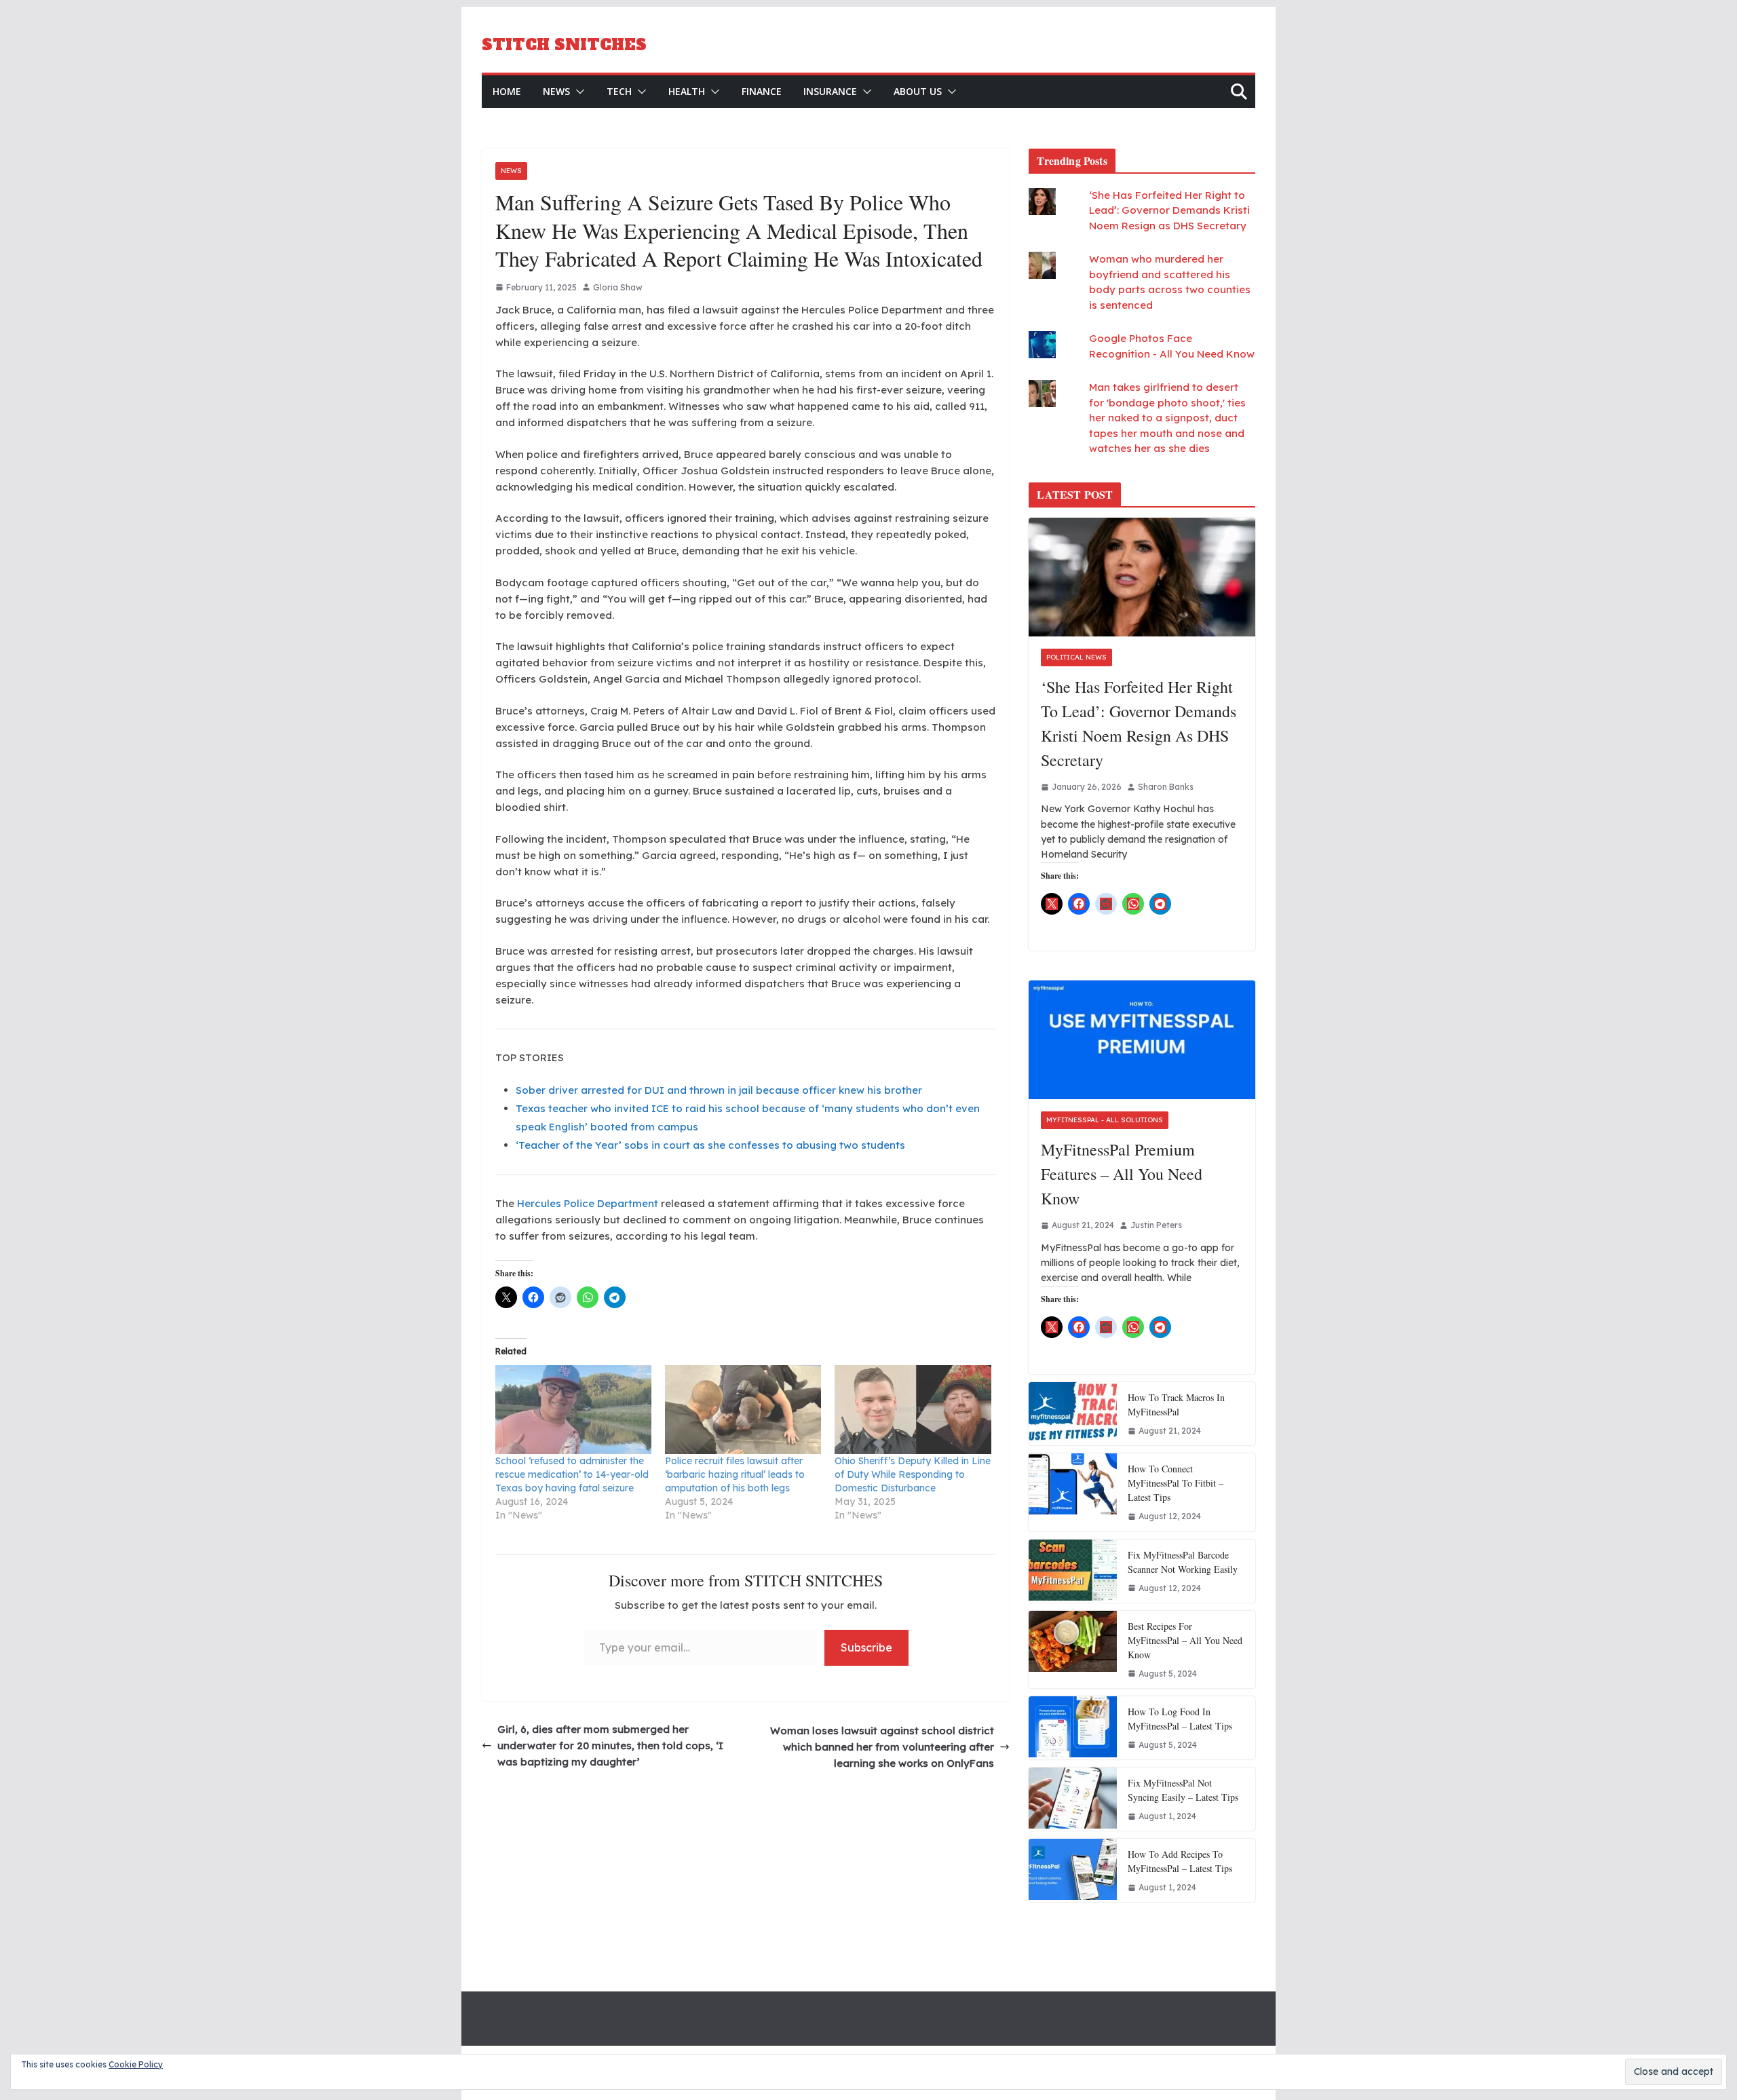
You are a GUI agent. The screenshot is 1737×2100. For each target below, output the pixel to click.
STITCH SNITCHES (564, 45)
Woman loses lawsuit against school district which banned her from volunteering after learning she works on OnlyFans (882, 1747)
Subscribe (866, 1647)
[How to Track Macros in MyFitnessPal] (1073, 1414)
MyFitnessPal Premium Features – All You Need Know (1122, 1174)
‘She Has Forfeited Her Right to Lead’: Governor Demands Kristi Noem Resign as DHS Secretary (1169, 210)
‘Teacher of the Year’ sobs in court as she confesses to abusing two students (710, 1145)
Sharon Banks (1166, 787)
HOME (507, 91)
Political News (1076, 657)
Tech (619, 91)
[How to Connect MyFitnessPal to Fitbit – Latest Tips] (1073, 1492)
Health (687, 91)
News (556, 91)
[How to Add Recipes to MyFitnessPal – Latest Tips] (1073, 1870)
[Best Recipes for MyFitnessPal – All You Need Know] (1073, 1649)
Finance (762, 91)
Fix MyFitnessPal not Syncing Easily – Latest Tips (1183, 1790)
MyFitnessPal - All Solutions (1105, 1120)
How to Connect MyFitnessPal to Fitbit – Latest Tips (1176, 1483)
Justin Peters (1156, 1225)
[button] (577, 92)
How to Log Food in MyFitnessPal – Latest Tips (1180, 1719)
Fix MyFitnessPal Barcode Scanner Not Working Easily (1183, 1562)
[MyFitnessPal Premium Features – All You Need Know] (1142, 1040)
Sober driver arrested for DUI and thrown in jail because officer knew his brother (719, 1090)
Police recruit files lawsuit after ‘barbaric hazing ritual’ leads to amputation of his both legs (735, 1474)
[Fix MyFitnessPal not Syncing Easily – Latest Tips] (1073, 1799)
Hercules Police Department (588, 1203)
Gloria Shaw (618, 287)
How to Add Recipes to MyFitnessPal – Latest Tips (1180, 1861)
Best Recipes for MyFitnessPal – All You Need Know (1185, 1640)
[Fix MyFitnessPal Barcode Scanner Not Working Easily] (1073, 1571)
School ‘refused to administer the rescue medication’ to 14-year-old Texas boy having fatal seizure (572, 1474)
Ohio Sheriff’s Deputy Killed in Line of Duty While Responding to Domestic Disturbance (913, 1474)
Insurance (830, 91)
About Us (918, 91)
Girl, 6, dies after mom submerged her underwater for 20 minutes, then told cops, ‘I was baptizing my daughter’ (610, 1745)
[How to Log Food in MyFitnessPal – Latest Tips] (1073, 1728)
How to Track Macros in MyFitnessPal (1176, 1405)
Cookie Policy (136, 2064)
